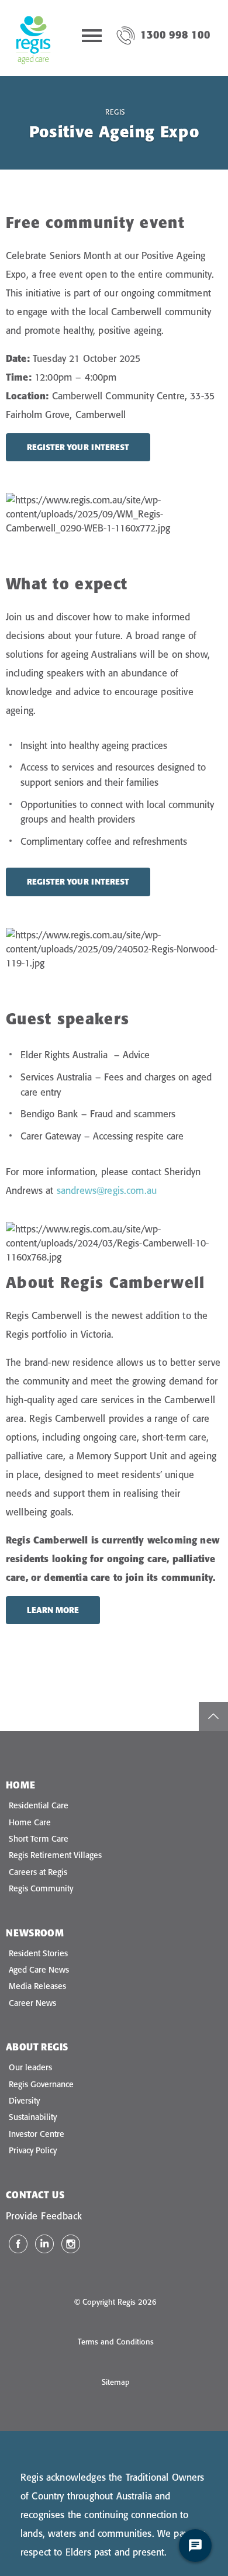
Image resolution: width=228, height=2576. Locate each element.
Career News (32, 2003)
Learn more (53, 1610)
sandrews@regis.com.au (107, 1190)
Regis (115, 112)
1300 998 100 (175, 35)
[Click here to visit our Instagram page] (71, 2244)
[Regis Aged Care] (33, 38)
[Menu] (92, 38)
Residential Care (39, 1805)
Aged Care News (39, 1970)
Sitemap (116, 2382)
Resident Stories (38, 1953)
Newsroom (35, 1933)
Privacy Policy (33, 2150)
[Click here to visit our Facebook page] (18, 2244)
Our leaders (30, 2067)
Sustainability (33, 2117)
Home (21, 1785)
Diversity (24, 2101)
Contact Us (35, 2195)
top (213, 1717)
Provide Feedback (44, 2216)
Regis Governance (41, 2084)
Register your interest (78, 447)
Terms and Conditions (116, 2342)
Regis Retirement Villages (55, 1855)
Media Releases (37, 1986)
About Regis (37, 2047)
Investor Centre (37, 2134)
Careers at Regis (38, 1872)
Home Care (30, 1822)
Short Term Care (39, 1839)
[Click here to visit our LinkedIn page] (44, 2244)
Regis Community (41, 1888)
